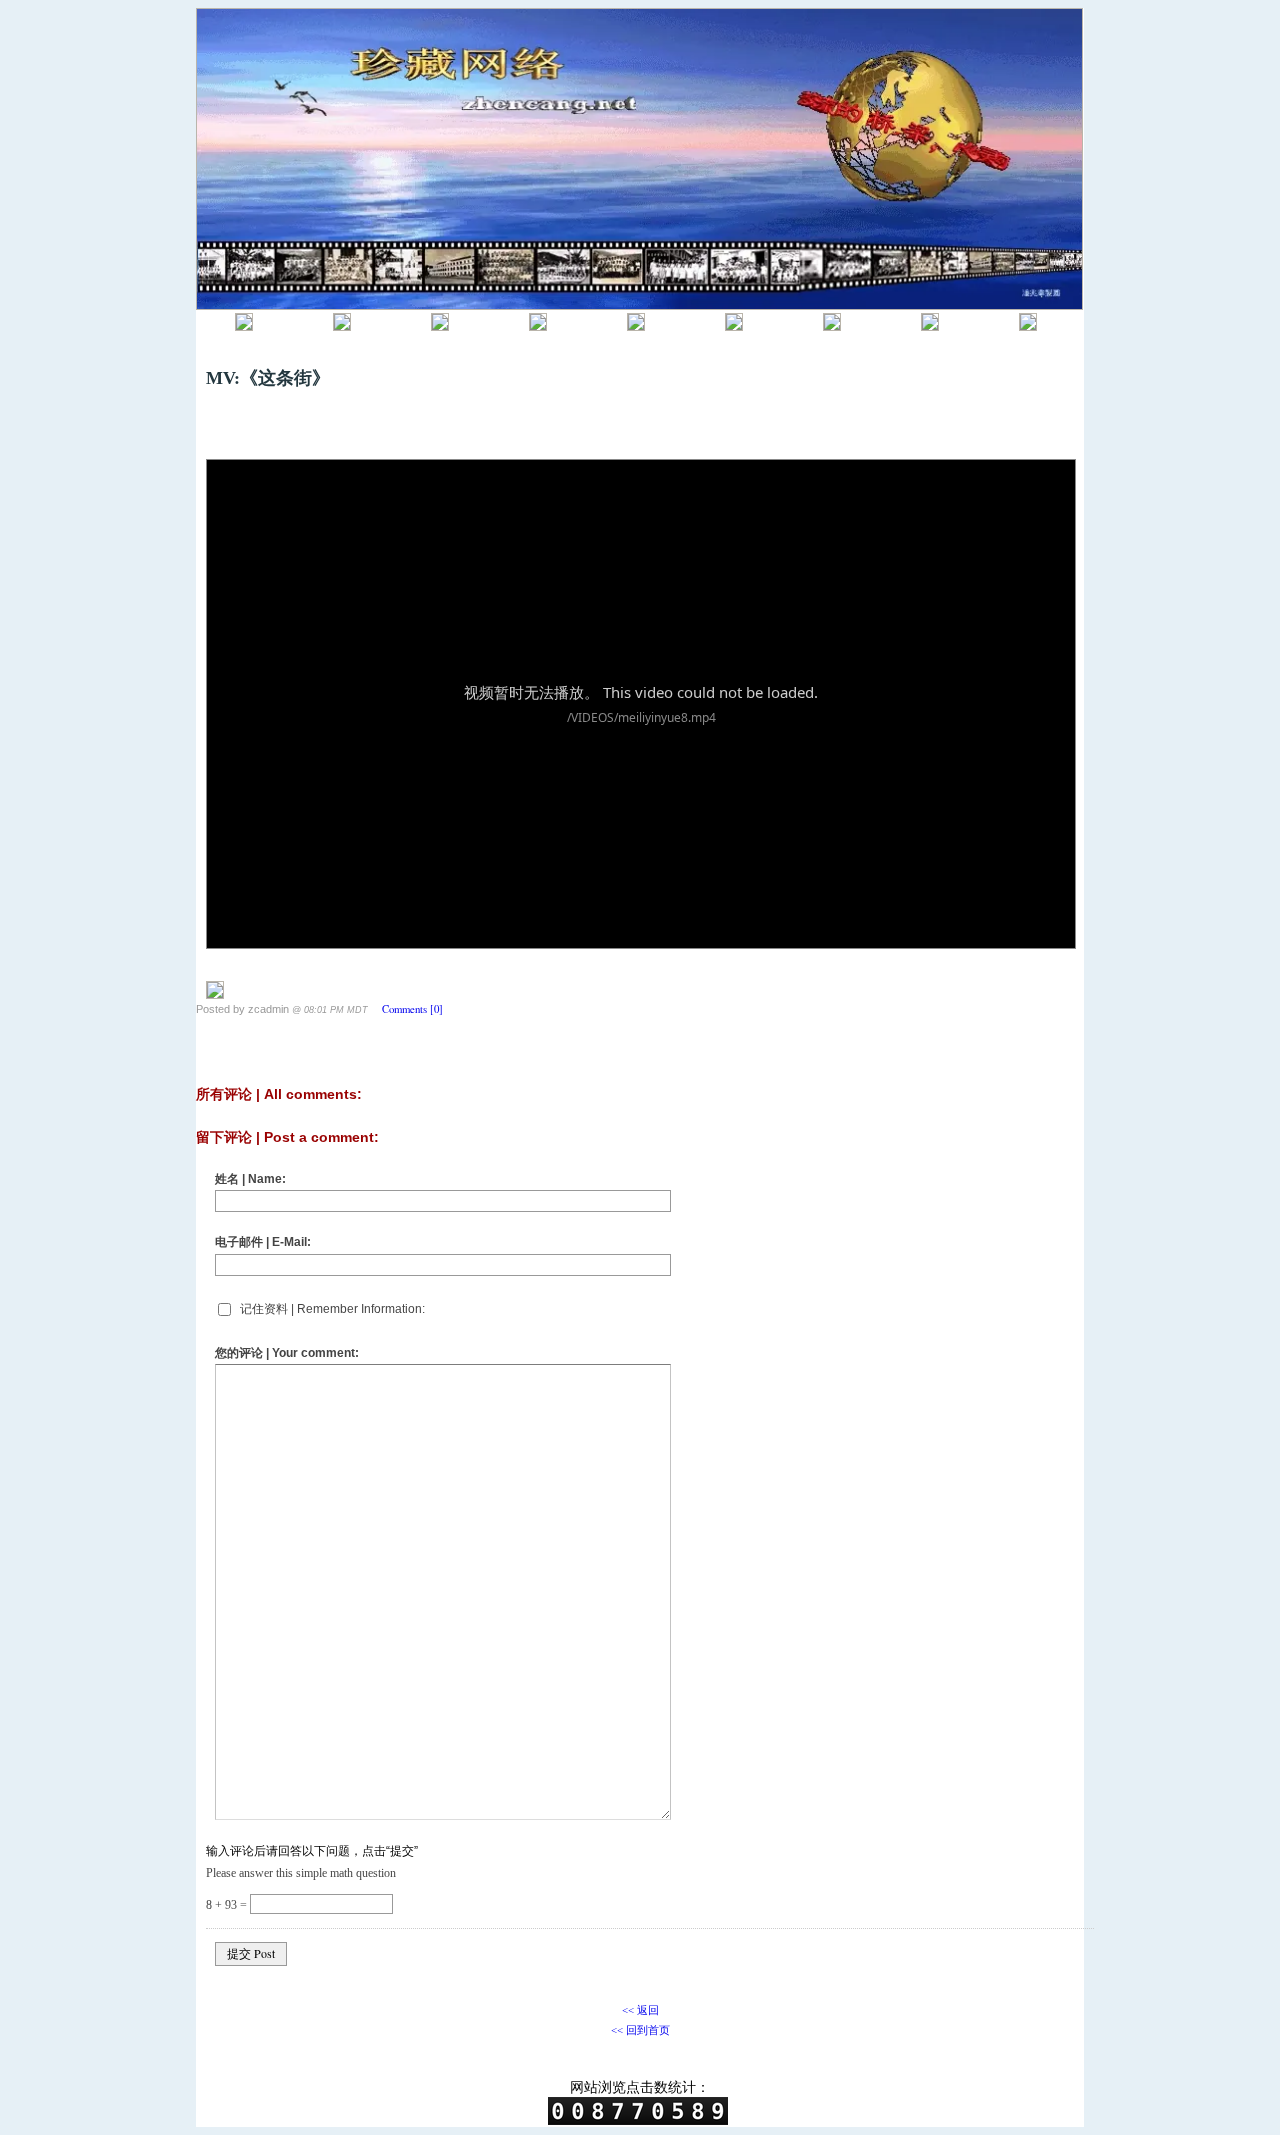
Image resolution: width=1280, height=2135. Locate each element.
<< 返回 (640, 2010)
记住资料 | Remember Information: (332, 1309)
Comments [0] (412, 1009)
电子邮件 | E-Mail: (263, 1242)
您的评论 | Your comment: (287, 1353)
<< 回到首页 (640, 2030)
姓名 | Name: (250, 1179)
